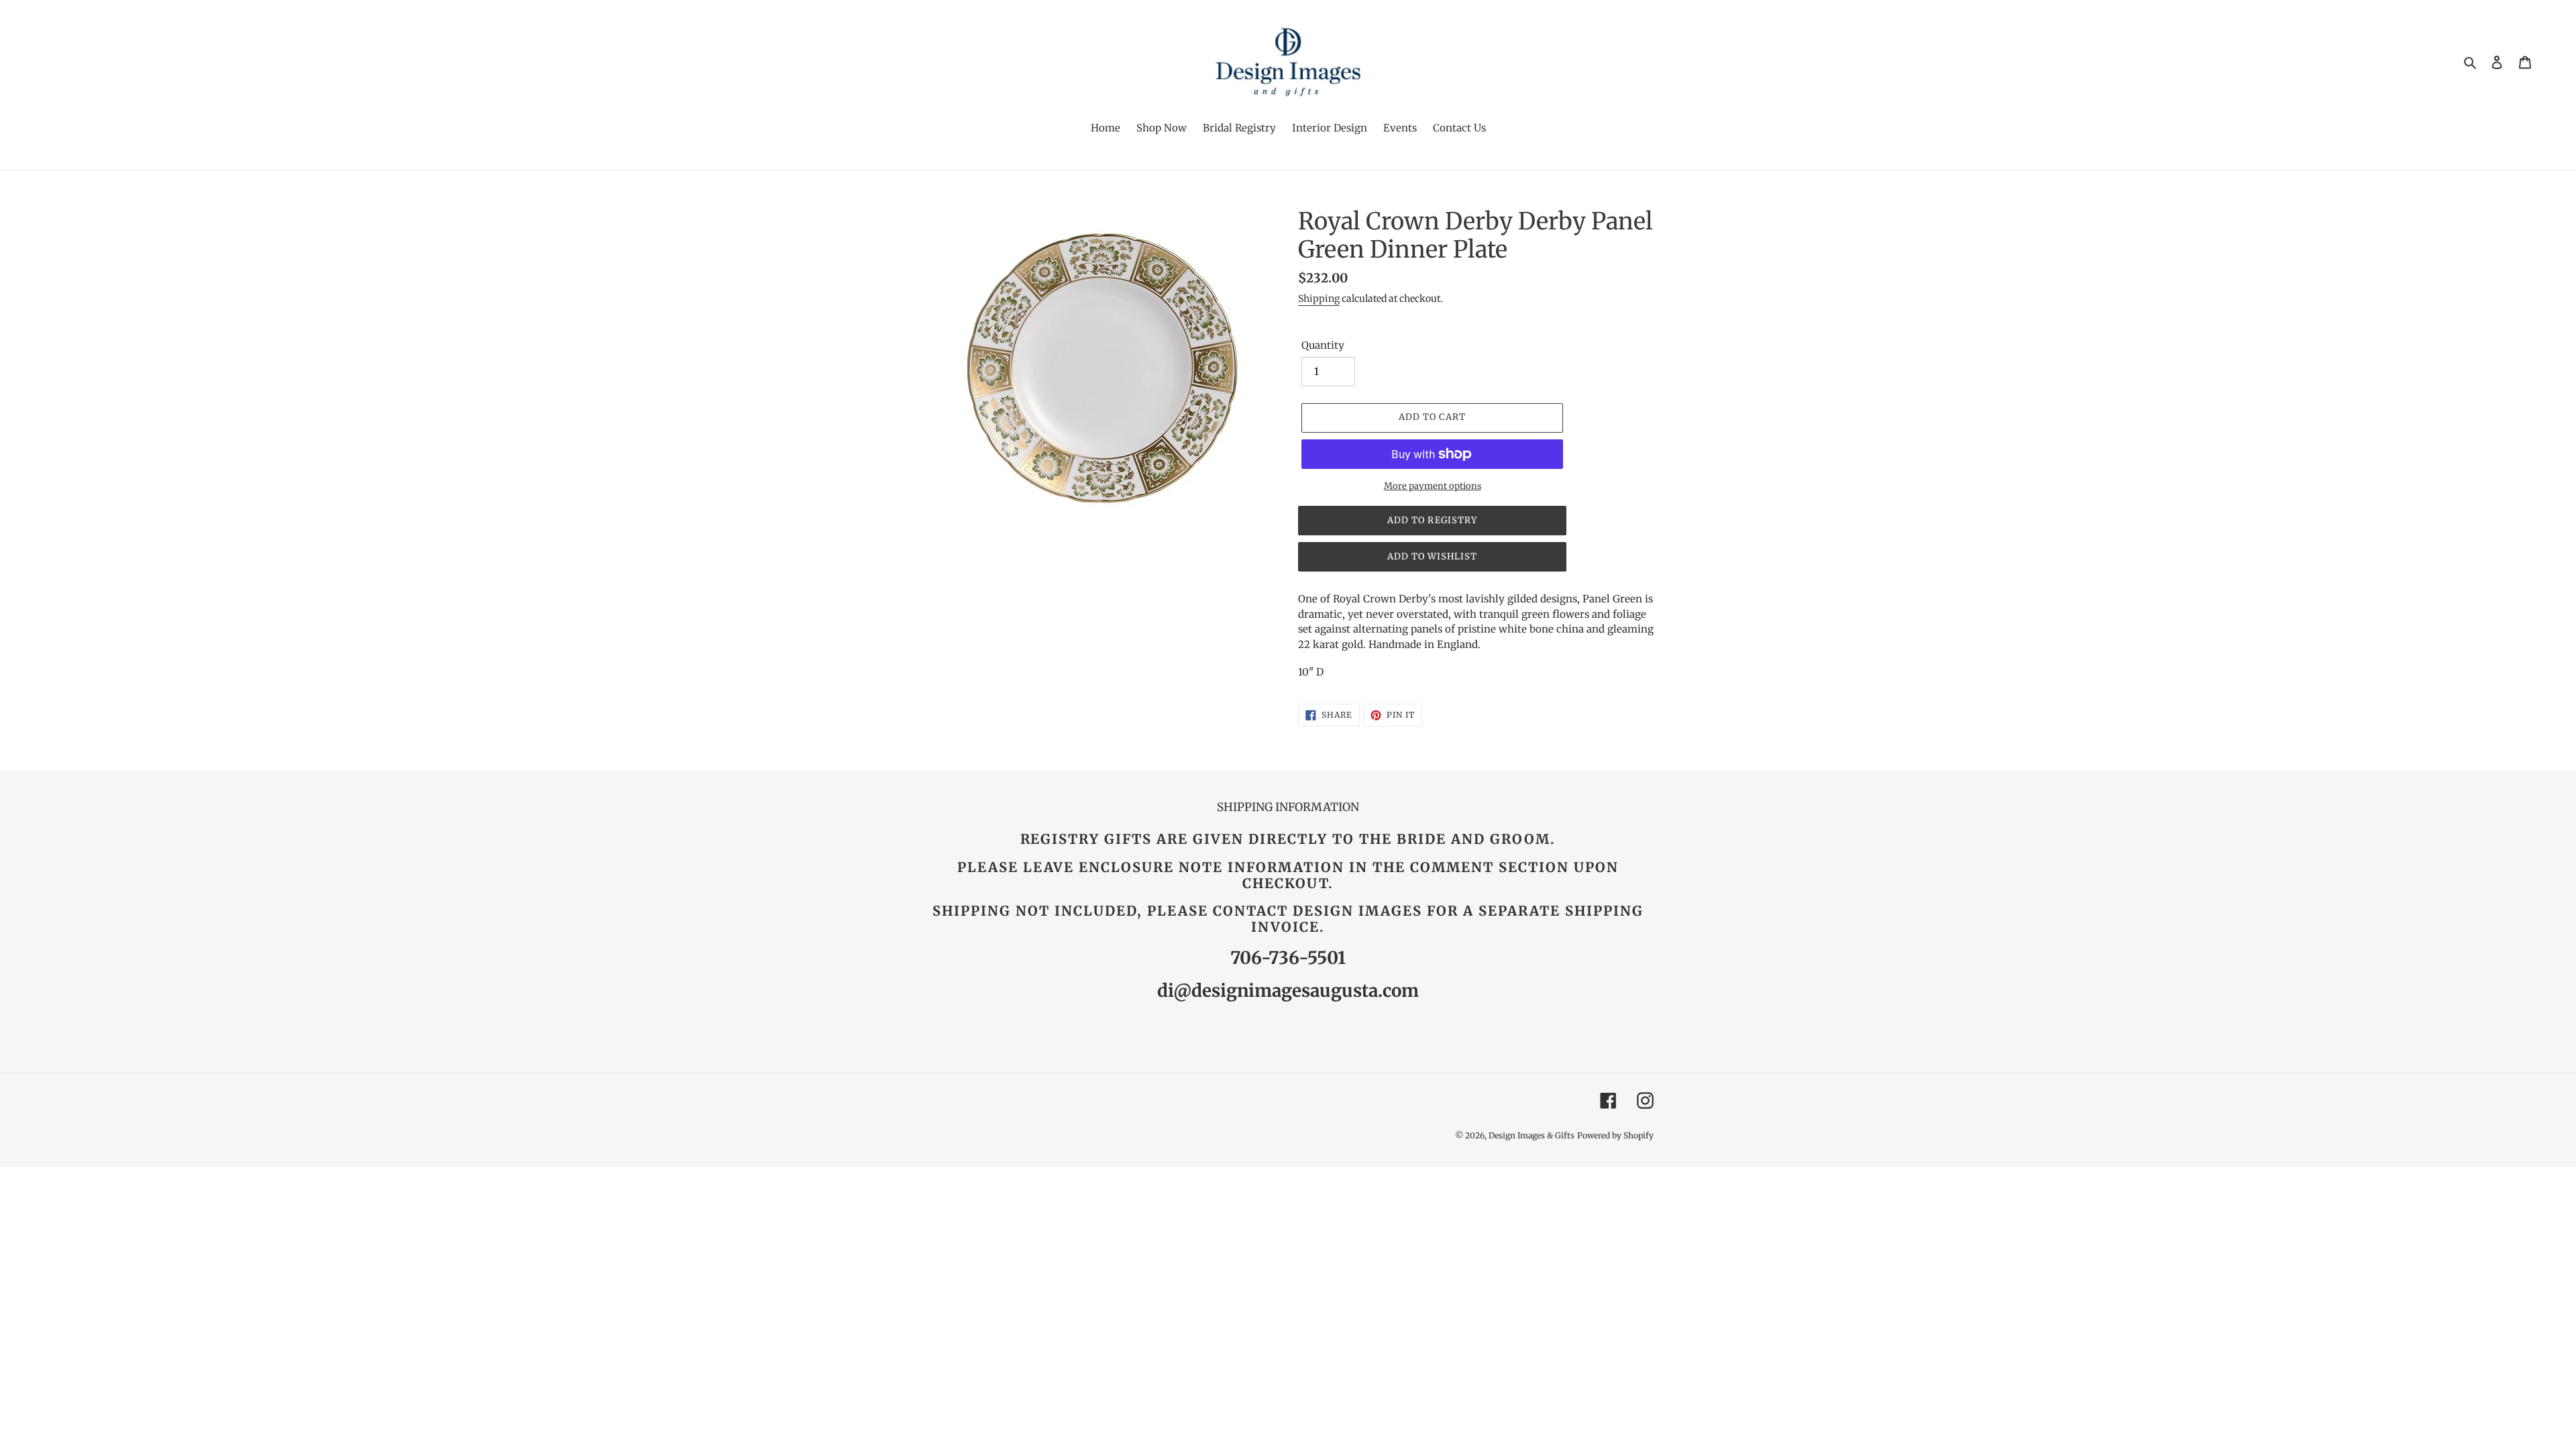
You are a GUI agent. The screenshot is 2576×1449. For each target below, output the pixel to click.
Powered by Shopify (1615, 1135)
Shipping (1319, 299)
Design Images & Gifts (1532, 1135)
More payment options (1433, 486)
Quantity (1323, 345)
